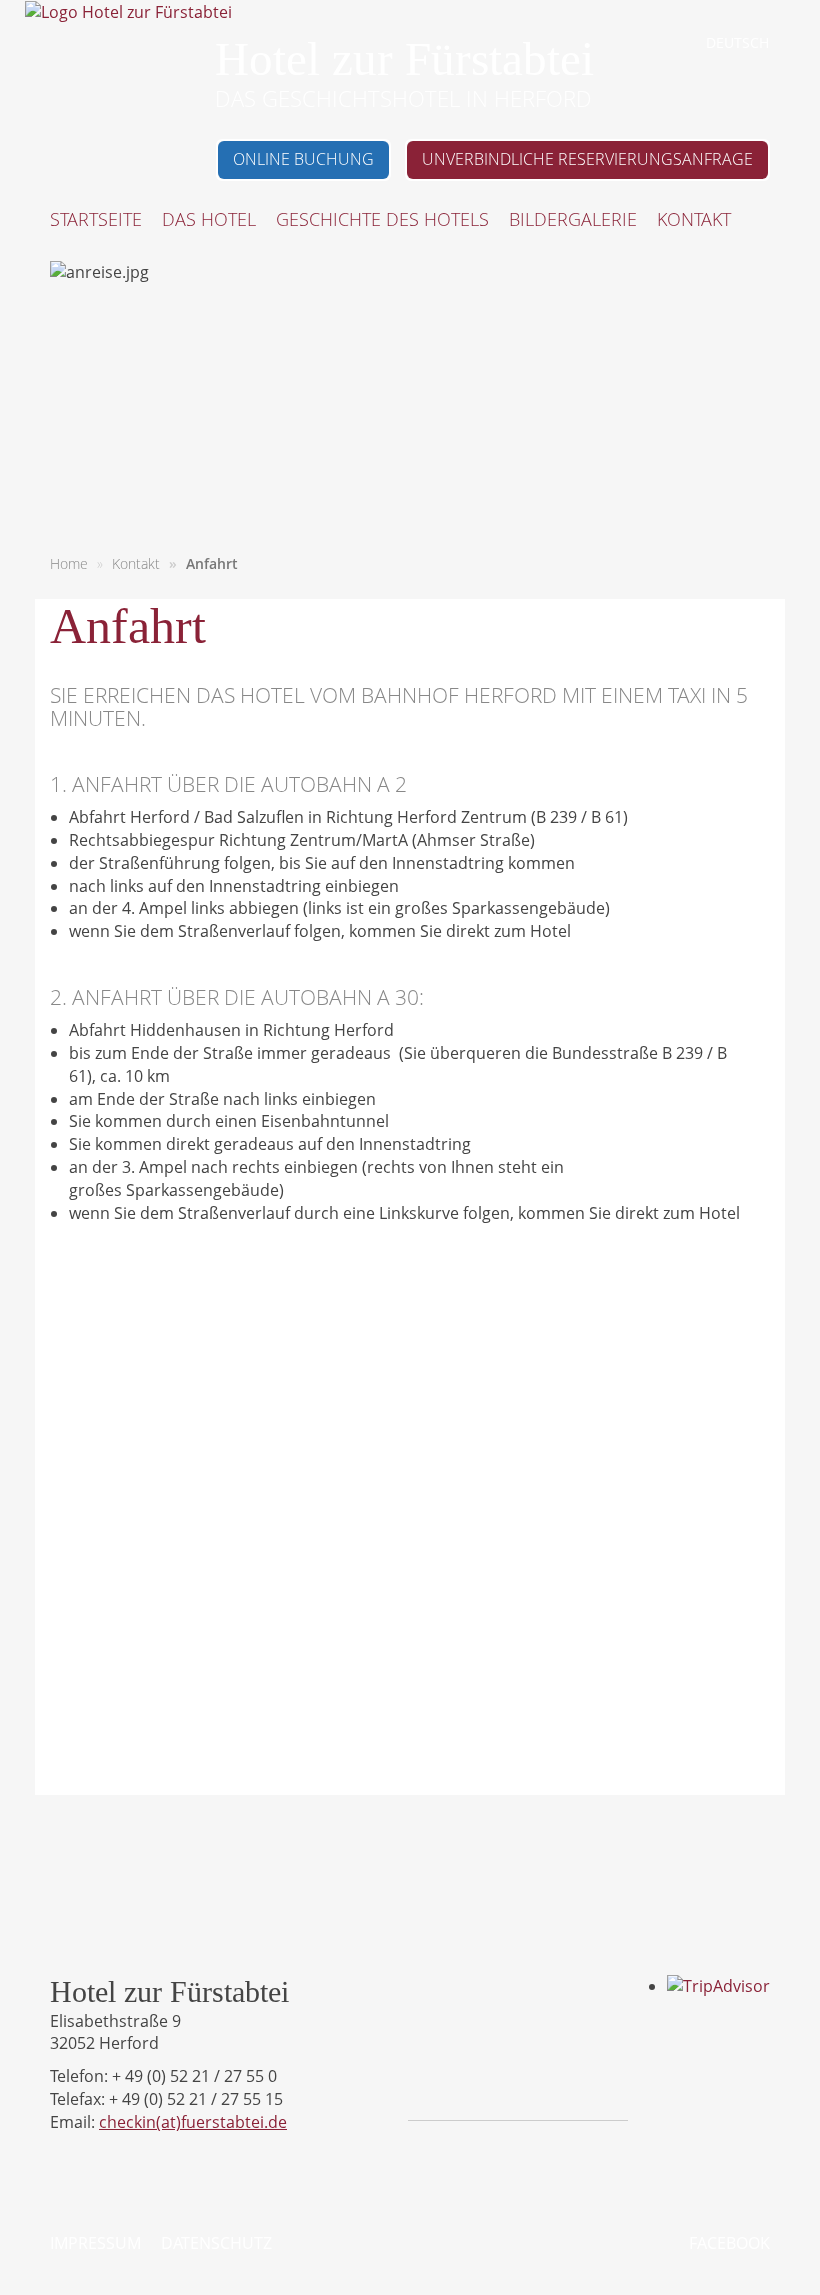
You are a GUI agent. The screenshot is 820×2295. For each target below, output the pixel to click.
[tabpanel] (410, 400)
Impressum (95, 2243)
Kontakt (136, 563)
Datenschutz (216, 2243)
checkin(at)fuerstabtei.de (193, 2122)
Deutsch (737, 42)
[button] (209, 221)
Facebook (729, 2243)
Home (69, 563)
